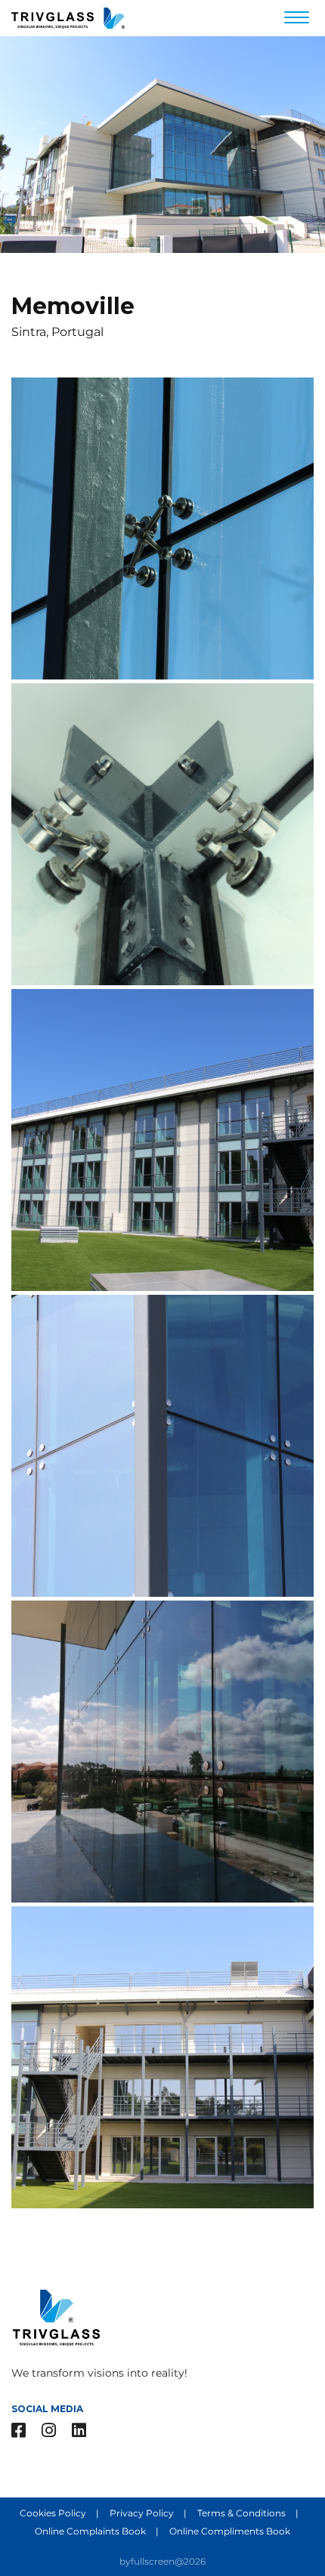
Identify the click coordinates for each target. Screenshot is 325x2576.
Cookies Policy (54, 2513)
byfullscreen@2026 (162, 2561)
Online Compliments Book (230, 2531)
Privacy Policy (143, 2513)
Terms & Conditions (243, 2513)
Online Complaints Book (91, 2531)
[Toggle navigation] (297, 19)
